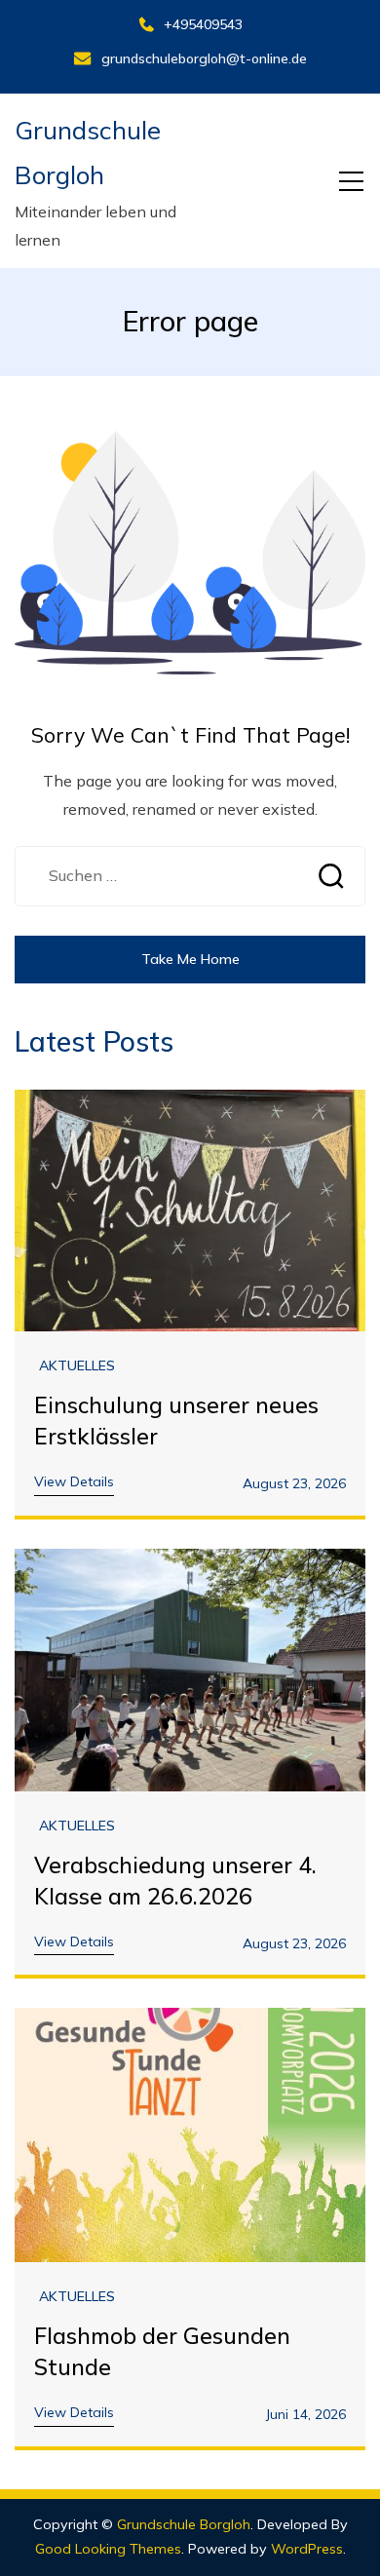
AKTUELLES (77, 1366)
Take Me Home (190, 959)
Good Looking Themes (108, 2549)
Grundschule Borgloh (184, 2524)
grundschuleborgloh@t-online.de (204, 58)
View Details (74, 1481)
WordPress (307, 2549)
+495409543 (203, 24)
